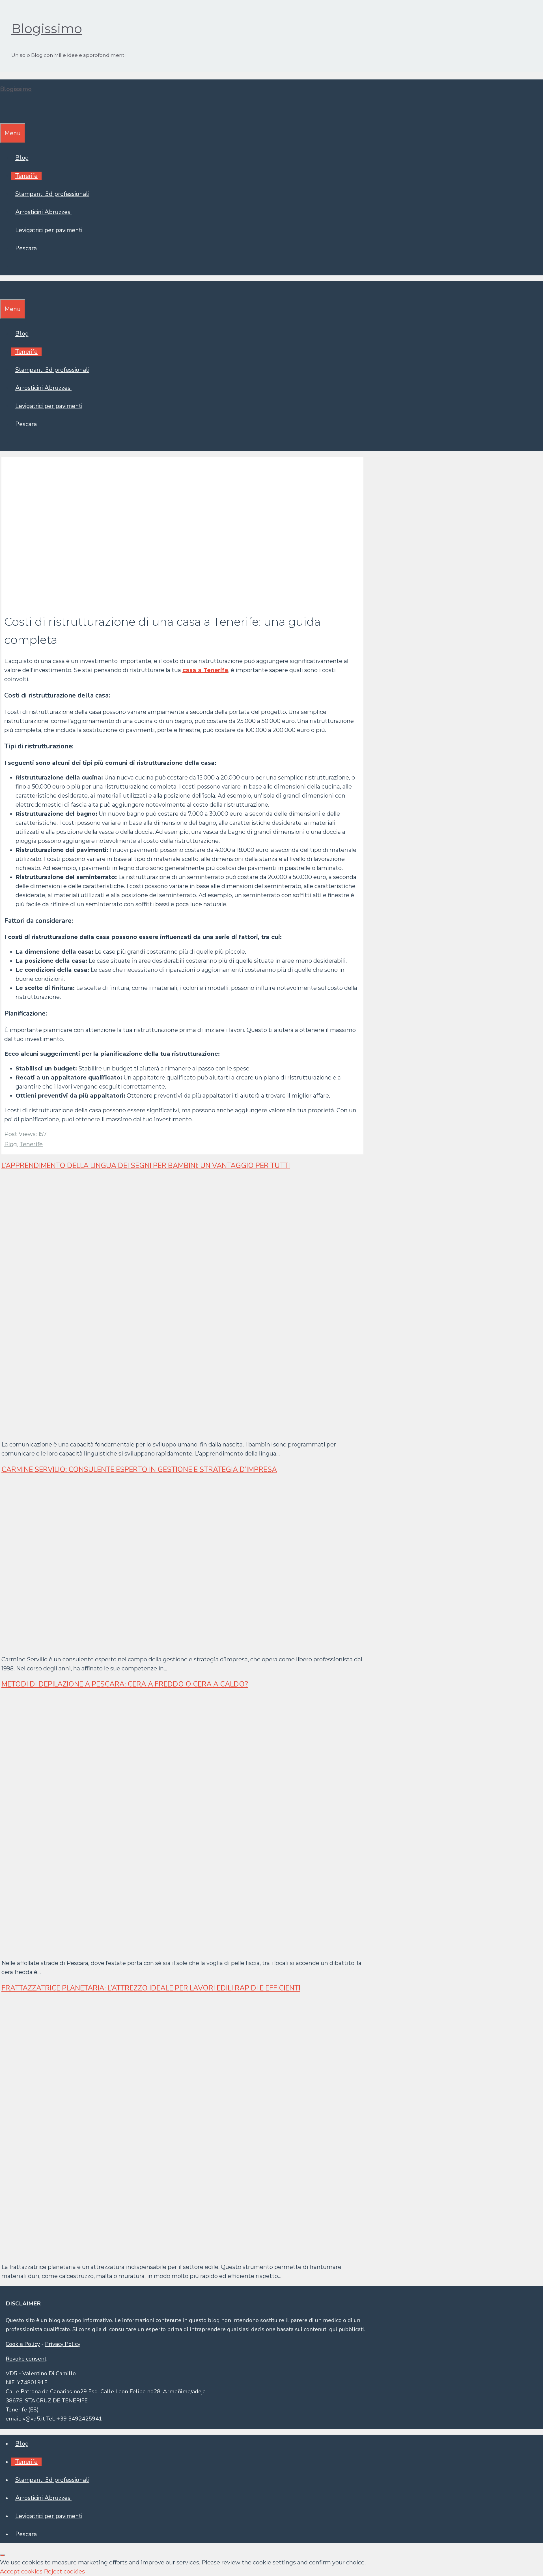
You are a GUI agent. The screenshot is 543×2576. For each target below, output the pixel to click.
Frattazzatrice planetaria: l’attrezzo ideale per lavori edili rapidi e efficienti (151, 1988)
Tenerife (26, 176)
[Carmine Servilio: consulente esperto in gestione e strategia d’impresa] (146, 1645)
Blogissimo (47, 28)
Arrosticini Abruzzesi (43, 212)
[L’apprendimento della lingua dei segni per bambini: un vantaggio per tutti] (171, 1430)
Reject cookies (64, 2571)
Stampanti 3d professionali (52, 194)
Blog (22, 158)
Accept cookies (21, 2571)
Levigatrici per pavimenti (49, 230)
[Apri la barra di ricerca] (4, 114)
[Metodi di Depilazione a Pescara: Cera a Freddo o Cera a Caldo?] (171, 1948)
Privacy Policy (63, 2344)
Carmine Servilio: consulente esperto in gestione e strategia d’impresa (139, 1470)
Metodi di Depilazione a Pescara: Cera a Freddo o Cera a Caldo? (125, 1684)
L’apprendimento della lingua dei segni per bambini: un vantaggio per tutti (146, 1166)
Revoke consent (26, 2359)
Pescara (26, 248)
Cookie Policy (23, 2344)
